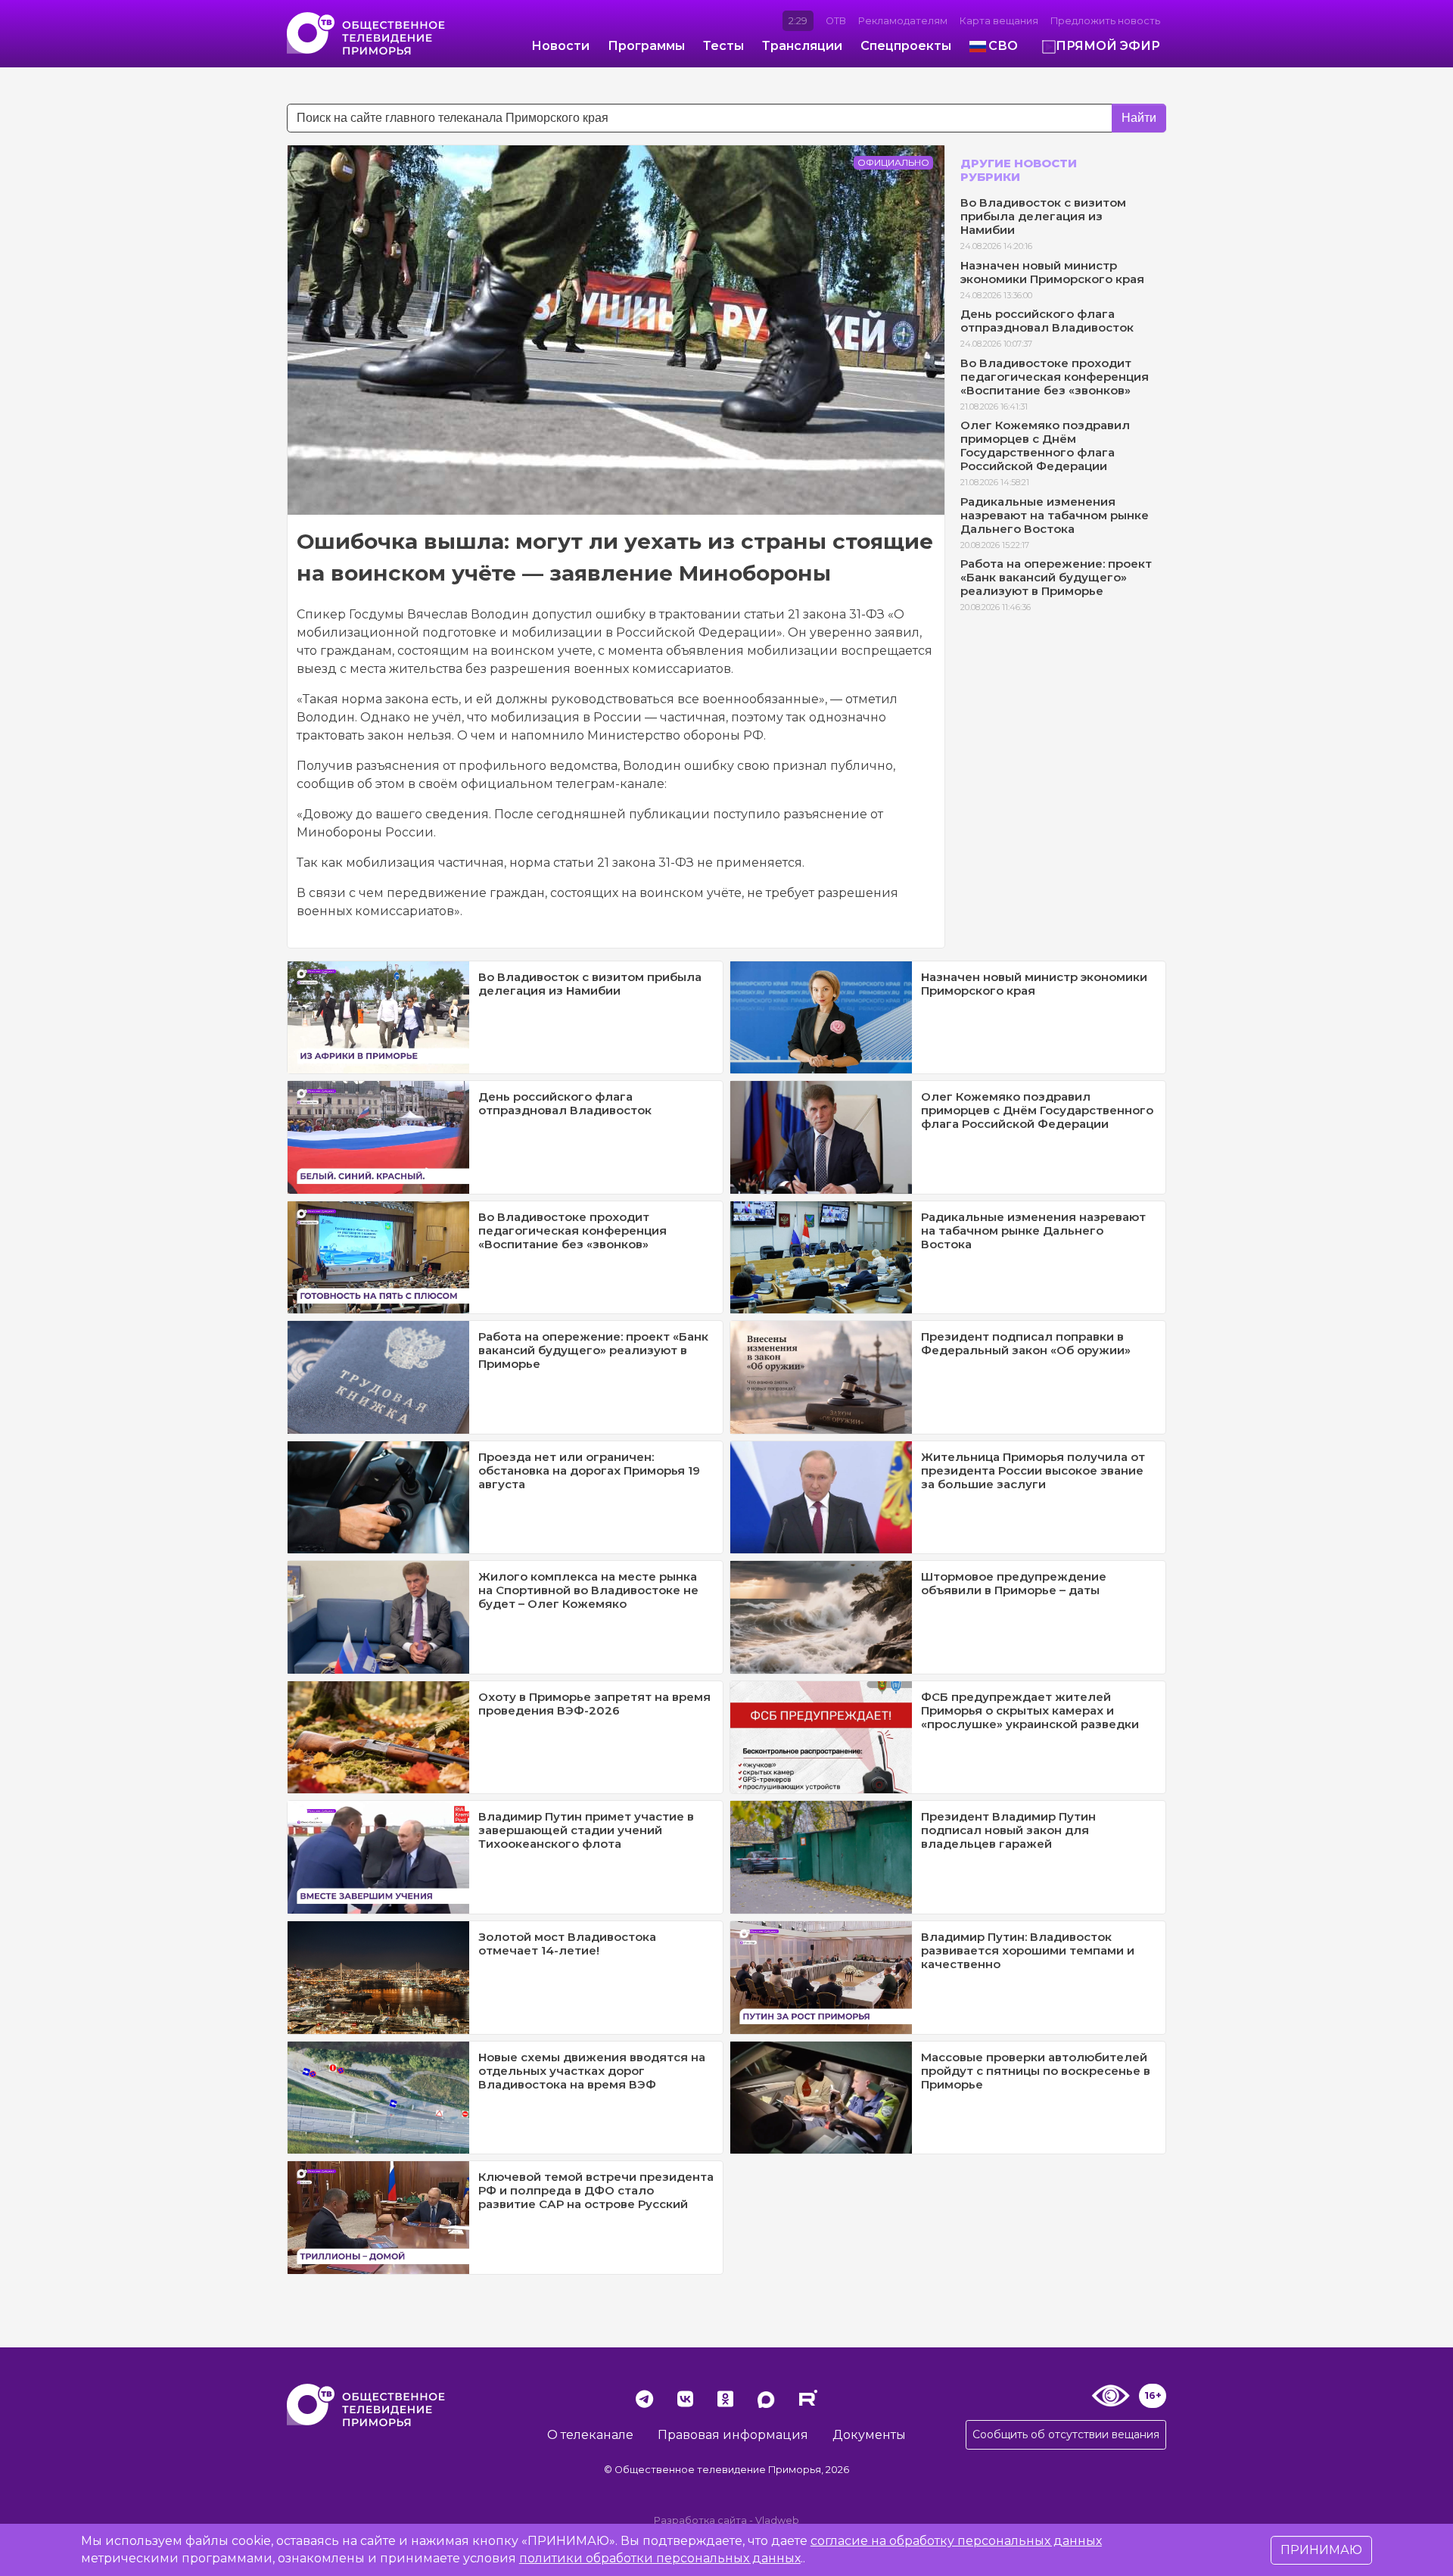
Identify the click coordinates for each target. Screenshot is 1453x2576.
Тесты (723, 46)
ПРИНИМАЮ (1321, 2550)
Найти (1139, 118)
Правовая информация (733, 2435)
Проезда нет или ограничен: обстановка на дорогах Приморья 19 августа (589, 1470)
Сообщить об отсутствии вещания (1066, 2434)
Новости (560, 46)
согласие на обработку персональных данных (956, 2541)
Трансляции (802, 46)
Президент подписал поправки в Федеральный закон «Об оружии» (1026, 1343)
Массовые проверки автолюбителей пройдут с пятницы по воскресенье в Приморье (1036, 2071)
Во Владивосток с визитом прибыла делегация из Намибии (1043, 216)
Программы (646, 46)
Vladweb (777, 2520)
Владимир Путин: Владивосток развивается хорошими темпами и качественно (1028, 1950)
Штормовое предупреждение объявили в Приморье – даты (1014, 1583)
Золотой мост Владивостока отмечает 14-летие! (567, 1944)
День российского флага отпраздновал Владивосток (1047, 321)
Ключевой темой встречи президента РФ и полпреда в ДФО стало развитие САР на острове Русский (596, 2190)
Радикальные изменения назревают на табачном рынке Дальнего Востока (1055, 515)
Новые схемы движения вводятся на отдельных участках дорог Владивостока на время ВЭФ (592, 2071)
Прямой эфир (1108, 46)
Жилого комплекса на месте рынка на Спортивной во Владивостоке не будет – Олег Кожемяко (588, 1590)
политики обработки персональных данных (660, 2558)
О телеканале (590, 2435)
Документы (869, 2435)
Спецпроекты (906, 46)
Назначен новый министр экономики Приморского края (1052, 272)
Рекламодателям (903, 21)
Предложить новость (1105, 21)
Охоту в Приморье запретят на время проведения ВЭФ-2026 (594, 1704)
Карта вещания (999, 21)
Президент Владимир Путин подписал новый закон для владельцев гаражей (1008, 1830)
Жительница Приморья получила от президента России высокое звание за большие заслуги (1033, 1470)
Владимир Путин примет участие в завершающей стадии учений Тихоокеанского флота (586, 1830)
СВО (1003, 46)
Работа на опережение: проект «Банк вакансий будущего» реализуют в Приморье (1056, 577)
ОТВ (836, 21)
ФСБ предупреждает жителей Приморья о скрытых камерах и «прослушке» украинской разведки (1030, 1710)
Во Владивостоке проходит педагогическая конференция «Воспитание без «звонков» (1055, 377)
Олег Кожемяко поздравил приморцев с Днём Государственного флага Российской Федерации (1045, 445)
